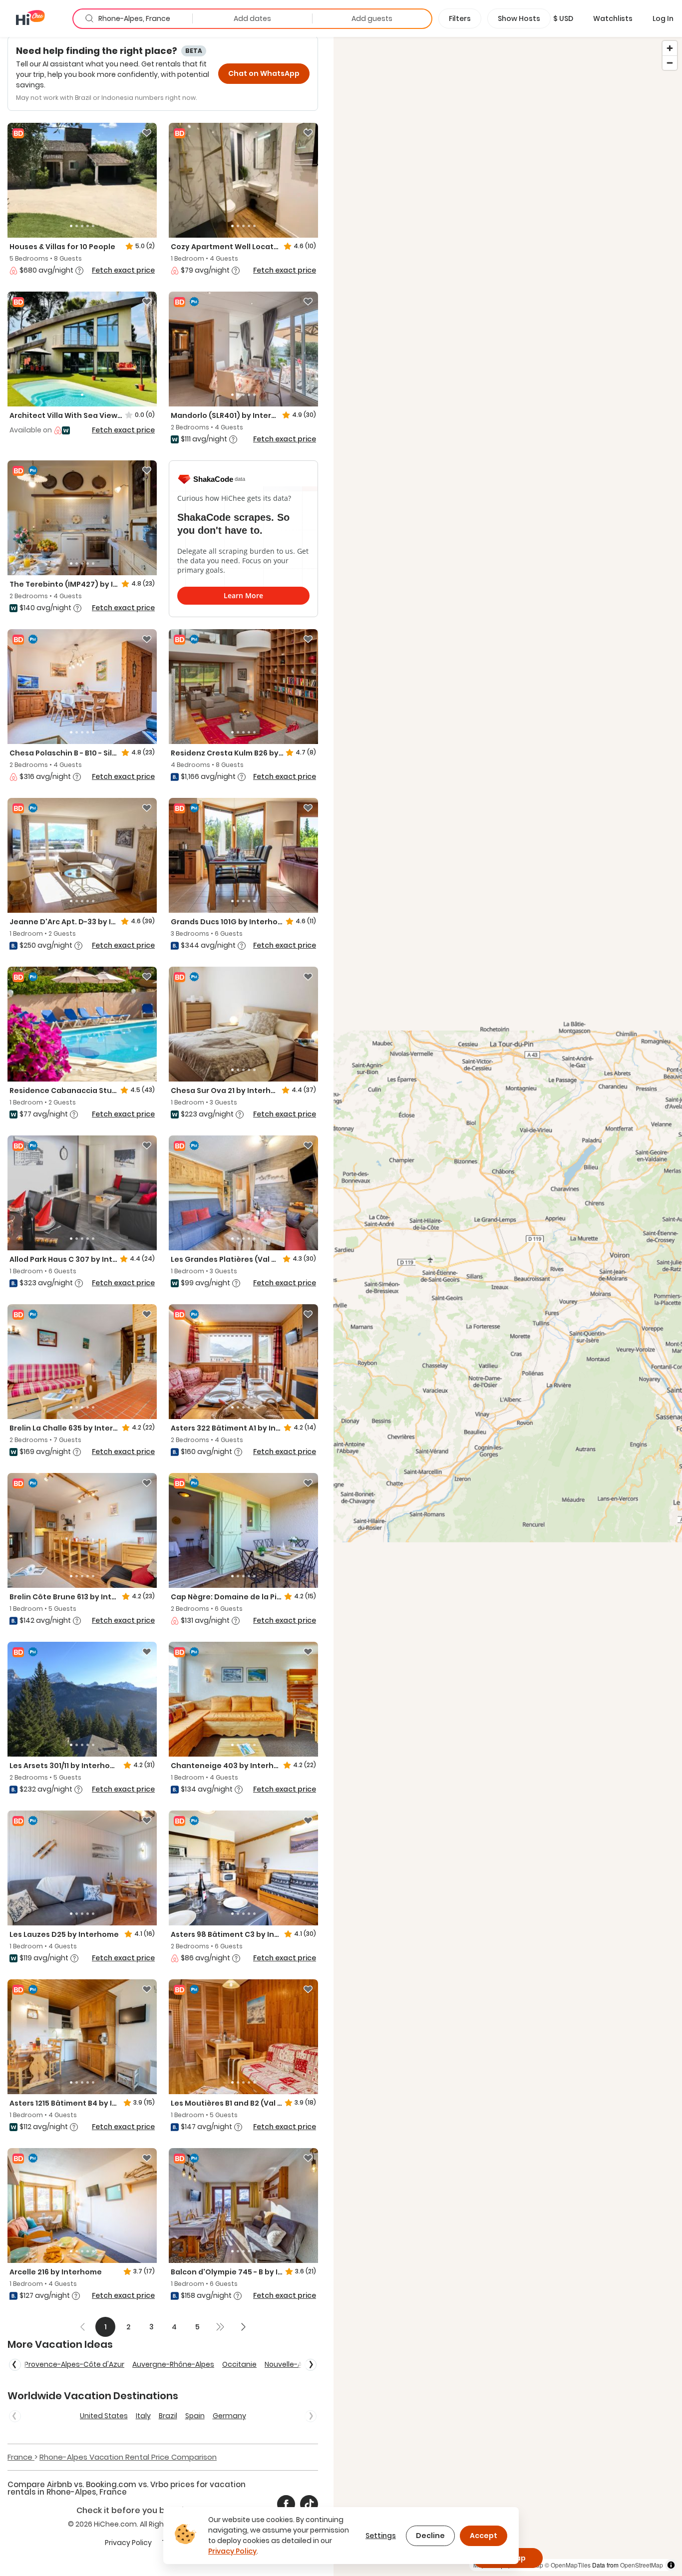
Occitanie (239, 2364)
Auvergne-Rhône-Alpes (173, 2364)
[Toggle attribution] (671, 2565)
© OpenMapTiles (568, 2565)
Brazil (168, 2416)
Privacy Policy (128, 2543)
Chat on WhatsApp (264, 73)
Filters (460, 18)
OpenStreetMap (642, 2565)
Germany (229, 2416)
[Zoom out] (670, 63)
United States (104, 2416)
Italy (143, 2416)
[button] (563, 18)
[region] (508, 1306)
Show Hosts (519, 18)
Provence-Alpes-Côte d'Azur (74, 2364)
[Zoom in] (670, 48)
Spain (195, 2416)
